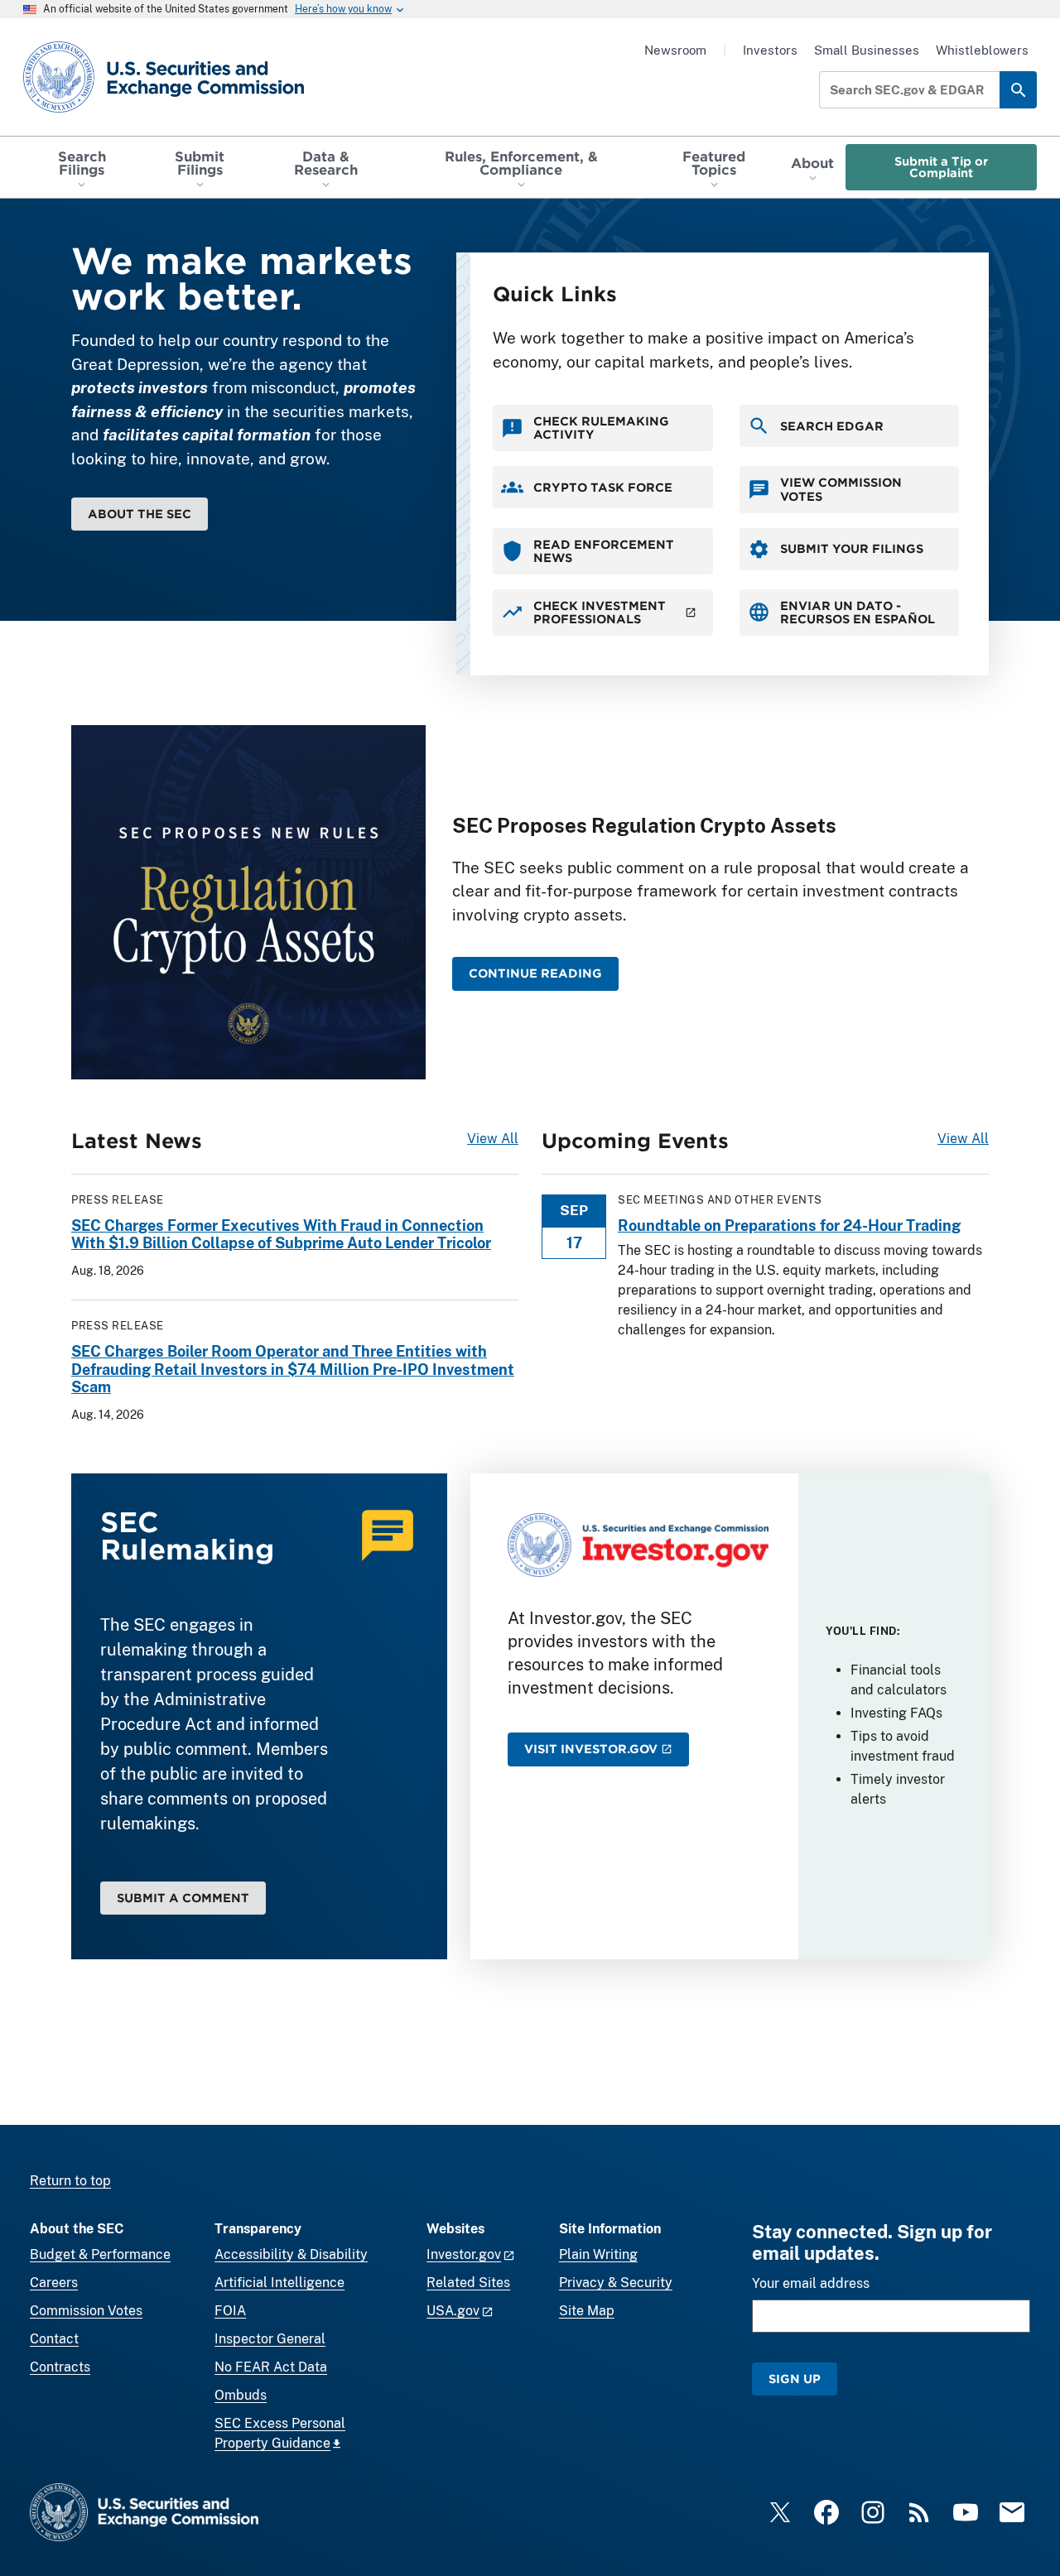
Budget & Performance (100, 2254)
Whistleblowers (982, 50)
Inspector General (270, 2339)
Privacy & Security (616, 2283)
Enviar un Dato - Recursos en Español (858, 612)
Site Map (587, 2311)
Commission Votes (86, 2311)
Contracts (60, 2367)
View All (493, 1139)
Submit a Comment (183, 1898)
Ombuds (241, 2395)
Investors (770, 50)
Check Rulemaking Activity (601, 428)
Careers (54, 2283)
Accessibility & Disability (291, 2254)
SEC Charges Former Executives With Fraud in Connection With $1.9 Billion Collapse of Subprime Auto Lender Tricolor (281, 1235)
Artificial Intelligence (279, 2283)
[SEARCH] (1018, 90)
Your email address (811, 2283)
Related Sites (468, 2283)
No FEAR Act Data (271, 2367)
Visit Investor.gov (591, 1749)
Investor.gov (464, 2254)
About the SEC (140, 514)
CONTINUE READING (535, 973)
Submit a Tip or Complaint (941, 167)
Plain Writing (598, 2254)
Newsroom (675, 50)
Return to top (70, 2181)
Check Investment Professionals (600, 612)
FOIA (230, 2311)
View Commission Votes (841, 489)
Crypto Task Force (603, 487)
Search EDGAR (832, 426)
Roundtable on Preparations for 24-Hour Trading (789, 1226)
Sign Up (795, 2379)
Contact (54, 2339)
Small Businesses (867, 50)
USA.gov (453, 2311)
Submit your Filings (852, 548)
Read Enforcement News (604, 551)
